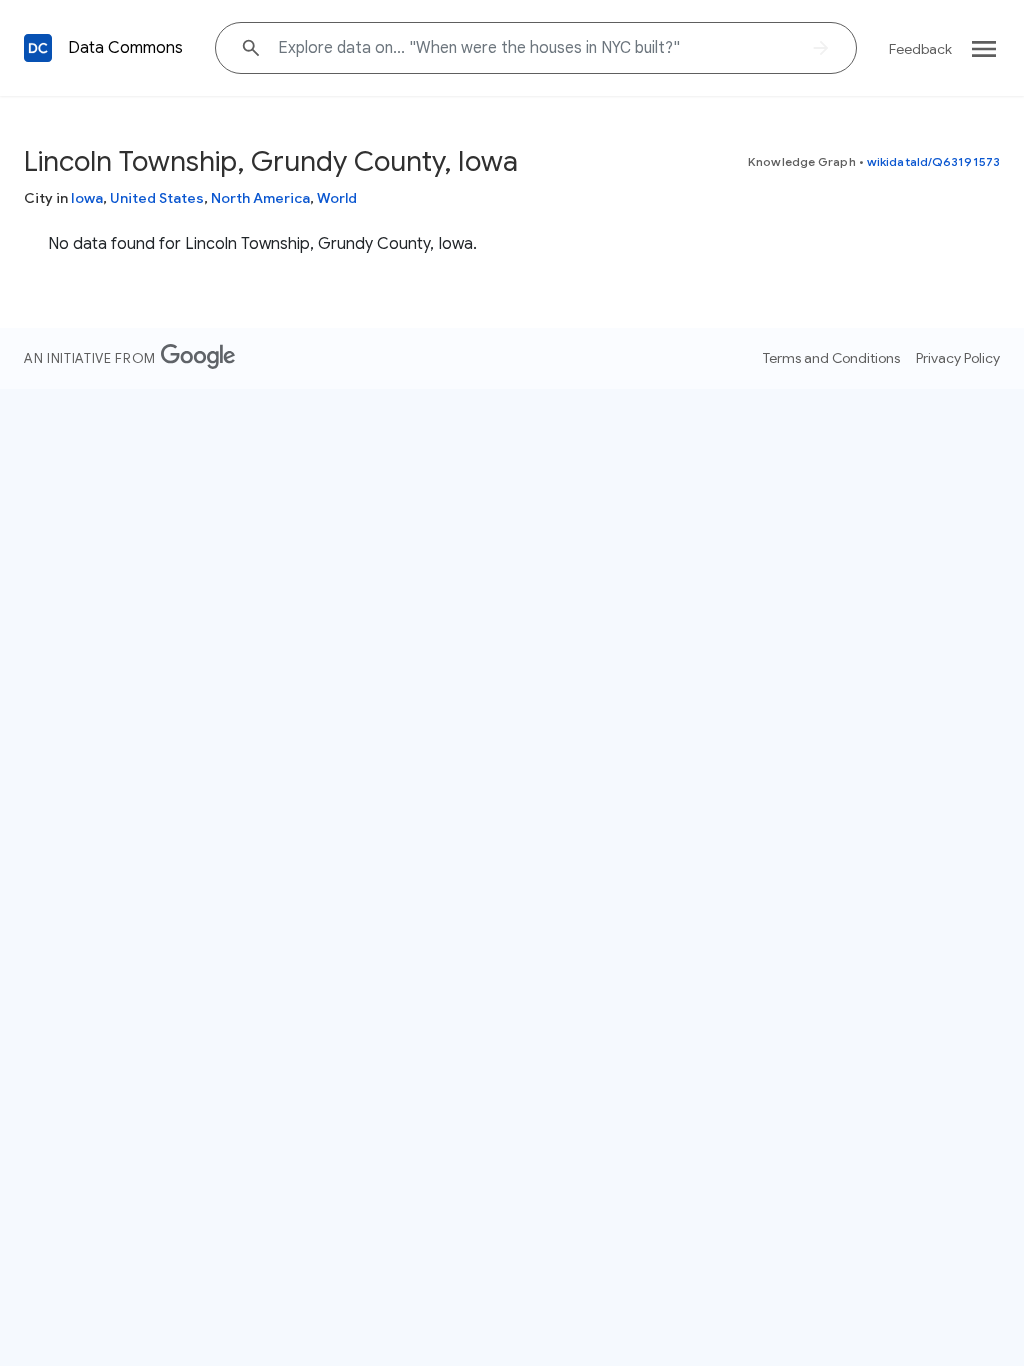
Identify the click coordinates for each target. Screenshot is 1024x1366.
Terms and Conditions (831, 358)
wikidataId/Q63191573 (933, 161)
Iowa (87, 198)
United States (157, 198)
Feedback (920, 49)
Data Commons (125, 48)
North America (260, 198)
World (337, 198)
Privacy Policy (958, 358)
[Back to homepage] (38, 48)
